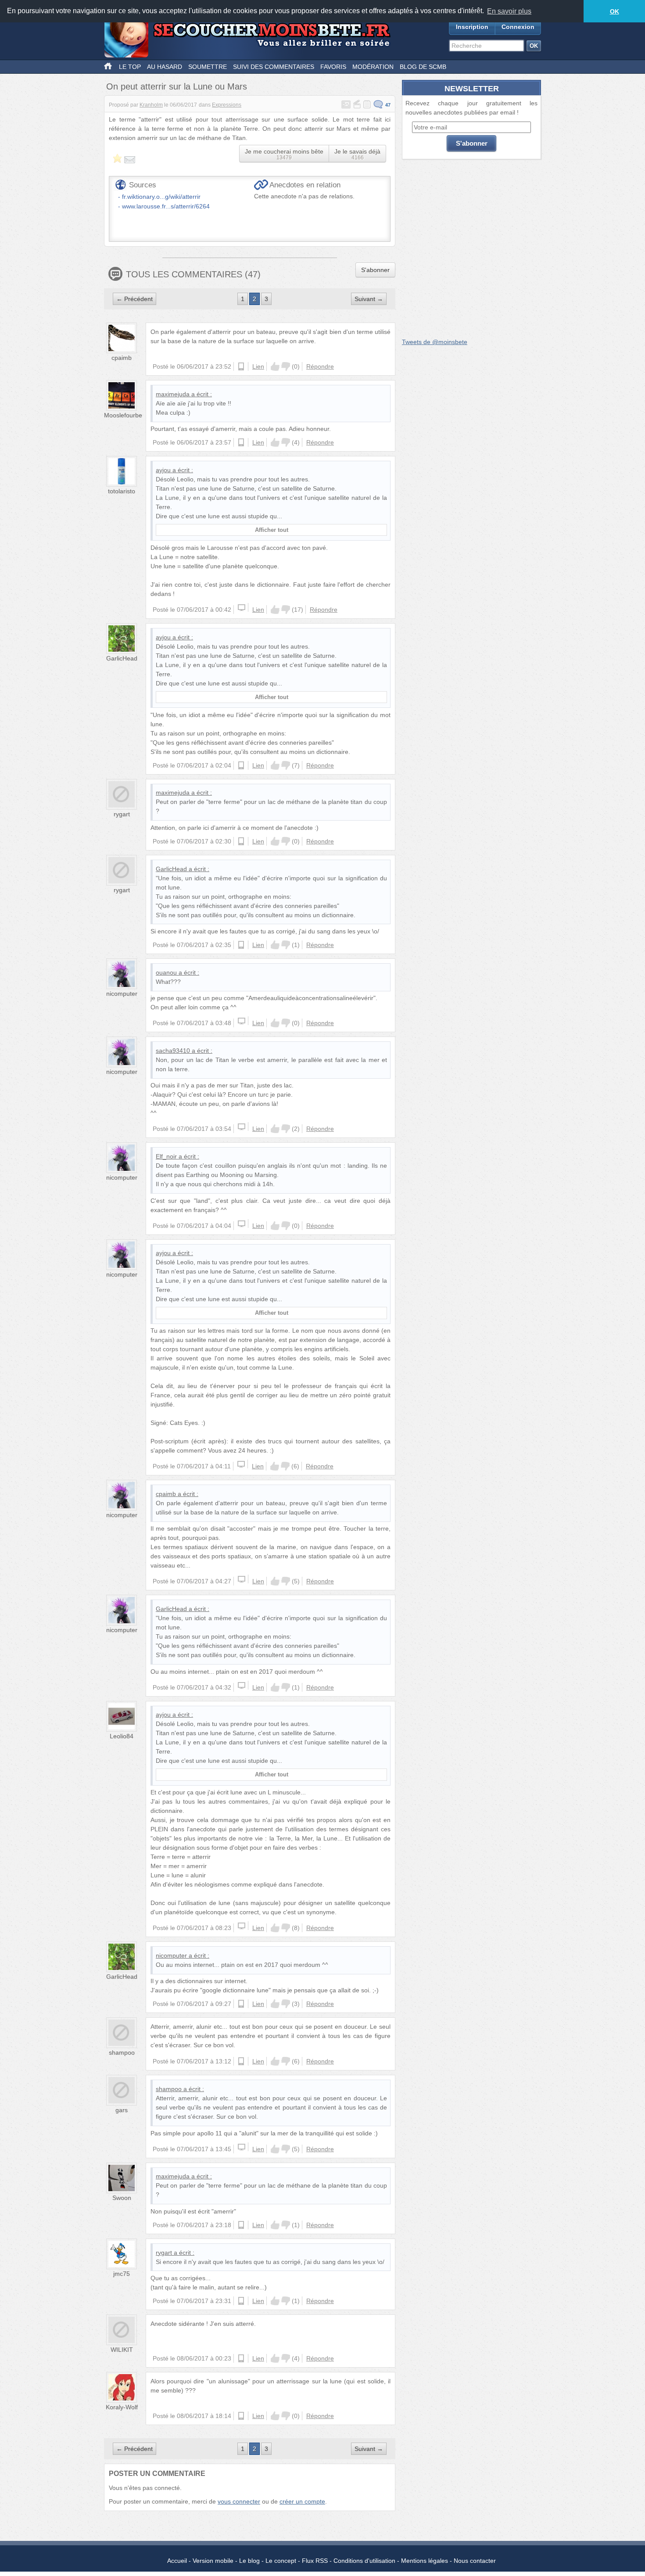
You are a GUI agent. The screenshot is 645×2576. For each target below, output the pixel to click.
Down (286, 366)
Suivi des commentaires (274, 67)
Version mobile (213, 2561)
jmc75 (122, 2274)
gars (122, 2110)
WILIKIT (122, 2350)
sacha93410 (173, 1051)
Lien (258, 366)
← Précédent (134, 299)
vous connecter (239, 2501)
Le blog (249, 2561)
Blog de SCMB (423, 67)
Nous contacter (475, 2561)
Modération (373, 67)
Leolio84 (122, 1736)
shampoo (122, 2052)
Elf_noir (166, 1156)
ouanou (166, 972)
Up (275, 366)
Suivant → (369, 299)
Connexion (518, 27)
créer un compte (302, 2501)
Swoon (122, 2198)
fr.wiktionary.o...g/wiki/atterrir (161, 197)
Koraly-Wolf (122, 2407)
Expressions (227, 105)
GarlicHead (122, 658)
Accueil (177, 2561)
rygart (122, 814)
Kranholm (151, 105)
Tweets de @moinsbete (435, 342)
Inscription (472, 27)
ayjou (163, 470)
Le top (130, 67)
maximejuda (173, 394)
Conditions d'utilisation (364, 2561)
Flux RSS (315, 2561)
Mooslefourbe (123, 415)
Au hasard (165, 67)
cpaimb (122, 358)
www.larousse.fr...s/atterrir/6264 (166, 206)
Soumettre (208, 67)
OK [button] (615, 11)
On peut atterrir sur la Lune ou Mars (177, 86)
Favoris (333, 67)
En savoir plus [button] (509, 11)
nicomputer (122, 994)
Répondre (320, 366)
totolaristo (122, 491)
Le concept (281, 2561)
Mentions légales (425, 2561)
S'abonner (375, 270)
